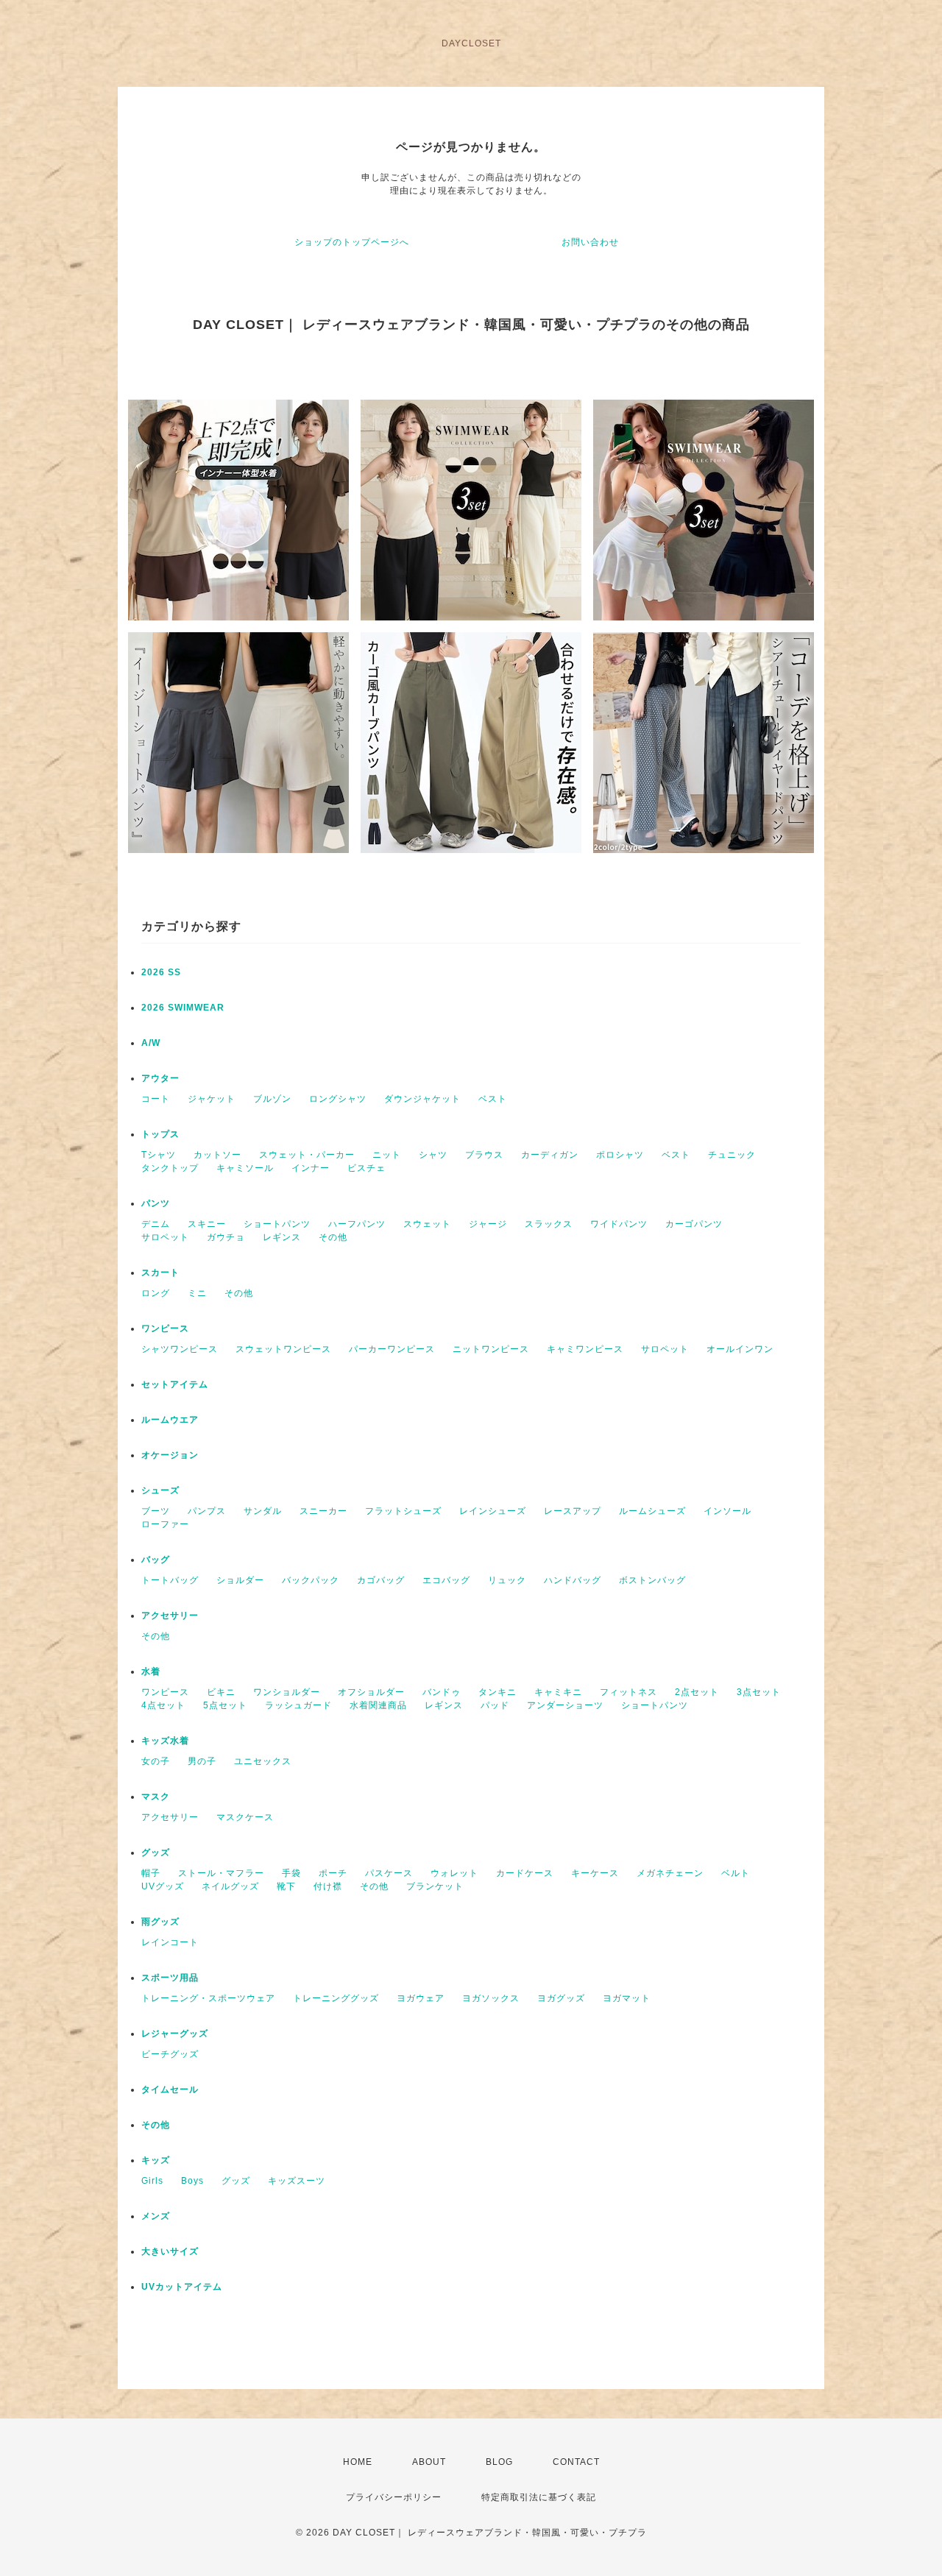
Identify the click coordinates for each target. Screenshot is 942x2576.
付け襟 (328, 1886)
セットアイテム (175, 1384)
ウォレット (454, 1873)
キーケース (595, 1873)
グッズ (156, 1853)
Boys (192, 2181)
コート (156, 1099)
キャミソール (245, 1168)
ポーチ (333, 1873)
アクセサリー (170, 1616)
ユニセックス (263, 1761)
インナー (311, 1168)
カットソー (217, 1155)
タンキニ (497, 1692)
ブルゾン (272, 1099)
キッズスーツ (297, 2181)
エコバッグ (446, 1580)
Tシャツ (159, 1155)
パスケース (389, 1873)
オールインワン (740, 1349)
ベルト (736, 1873)
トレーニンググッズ (336, 1998)
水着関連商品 (378, 1705)
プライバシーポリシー (394, 2497)
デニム (156, 1224)
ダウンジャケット (422, 1099)
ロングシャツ (338, 1099)
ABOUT (429, 2462)
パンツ (156, 1203)
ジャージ (488, 1224)
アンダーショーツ (565, 1705)
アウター (160, 1078)
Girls (152, 2181)
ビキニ (221, 1692)
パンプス (207, 1511)
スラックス (549, 1224)
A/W (151, 1043)
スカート (160, 1273)
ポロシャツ (620, 1155)
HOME (358, 2462)
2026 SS (161, 972)
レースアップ (573, 1511)
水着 (151, 1671)
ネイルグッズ (230, 1886)
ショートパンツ (277, 1224)
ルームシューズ (652, 1511)
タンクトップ (170, 1168)
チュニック (732, 1155)
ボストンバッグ (652, 1580)
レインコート (170, 1942)
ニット (387, 1155)
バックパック (311, 1580)
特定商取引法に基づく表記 (539, 2497)
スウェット (427, 1224)
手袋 (291, 1873)
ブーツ (156, 1511)
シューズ (160, 1490)
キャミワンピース (585, 1349)
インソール (727, 1511)
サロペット (165, 1237)
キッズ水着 (165, 1741)
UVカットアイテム (182, 2287)
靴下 (286, 1886)
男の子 (202, 1761)
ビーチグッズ (170, 2054)
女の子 (156, 1761)
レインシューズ (493, 1511)
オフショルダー (371, 1692)
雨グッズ (160, 1922)
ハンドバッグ (573, 1580)
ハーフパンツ (357, 1224)
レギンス (282, 1237)
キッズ (156, 2160)
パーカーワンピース (392, 1349)
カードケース (525, 1873)
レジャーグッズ (175, 2034)
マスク (156, 1797)
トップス (160, 1134)
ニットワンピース (491, 1349)
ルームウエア (170, 1420)
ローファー (165, 1524)
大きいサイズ (170, 2251)
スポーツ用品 (170, 1978)
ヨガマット (627, 1998)
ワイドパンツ (619, 1224)
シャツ (433, 1155)
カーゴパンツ (694, 1224)
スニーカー (323, 1511)
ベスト (493, 1099)
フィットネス (628, 1692)
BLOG (499, 2462)
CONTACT (576, 2462)
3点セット (759, 1692)
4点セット (163, 1705)
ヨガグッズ (561, 1998)
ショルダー (240, 1580)
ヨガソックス (491, 1998)
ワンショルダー (287, 1692)
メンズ (156, 2216)
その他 (333, 1237)
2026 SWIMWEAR (183, 1008)
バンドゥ (442, 1692)
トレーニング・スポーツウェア (208, 1998)
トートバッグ (170, 1580)
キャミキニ (558, 1692)
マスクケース (245, 1817)
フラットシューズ (403, 1511)
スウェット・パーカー (307, 1155)
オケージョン (170, 1455)
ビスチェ (366, 1168)
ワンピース (165, 1328)
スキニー (207, 1224)
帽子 (151, 1873)
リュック (507, 1580)
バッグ (156, 1560)
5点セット (225, 1705)
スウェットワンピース (283, 1349)
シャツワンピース (180, 1349)
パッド (495, 1705)
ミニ (197, 1293)
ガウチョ (226, 1237)
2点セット (697, 1692)
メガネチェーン (670, 1873)
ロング (156, 1293)
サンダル (263, 1511)
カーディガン (550, 1155)
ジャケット (212, 1099)
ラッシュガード (298, 1705)
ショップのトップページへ (352, 242)
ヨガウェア (421, 1998)
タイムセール (170, 2090)
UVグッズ (163, 1886)
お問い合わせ (590, 242)
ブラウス (484, 1155)
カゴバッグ (381, 1580)
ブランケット (435, 1886)
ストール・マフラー (221, 1873)
